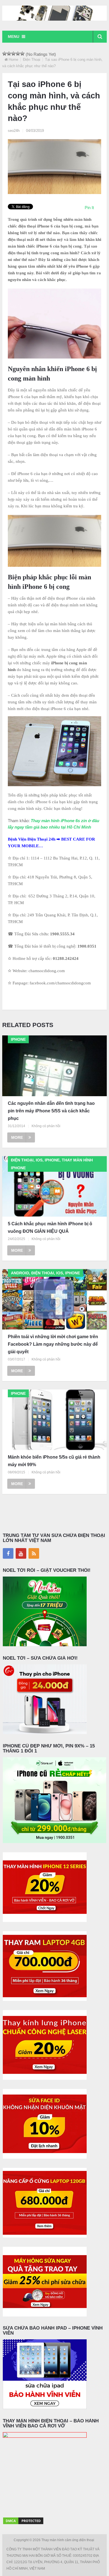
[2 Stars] (9, 54)
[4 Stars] (18, 54)
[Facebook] (8, 1553)
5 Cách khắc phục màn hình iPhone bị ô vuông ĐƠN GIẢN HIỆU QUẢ (50, 1228)
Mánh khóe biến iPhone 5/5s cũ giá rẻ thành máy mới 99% (54, 1461)
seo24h (14, 131)
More (17, 1137)
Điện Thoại (32, 60)
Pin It (89, 208)
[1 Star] (4, 54)
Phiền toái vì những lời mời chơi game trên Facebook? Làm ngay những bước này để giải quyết (53, 1344)
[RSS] (34, 1553)
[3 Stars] (13, 54)
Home (13, 60)
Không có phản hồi (46, 1126)
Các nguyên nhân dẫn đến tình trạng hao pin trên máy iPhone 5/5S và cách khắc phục (51, 1111)
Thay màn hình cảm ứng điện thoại (68, 2540)
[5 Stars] (22, 54)
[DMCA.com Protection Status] (23, 2524)
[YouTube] (21, 1553)
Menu (14, 37)
